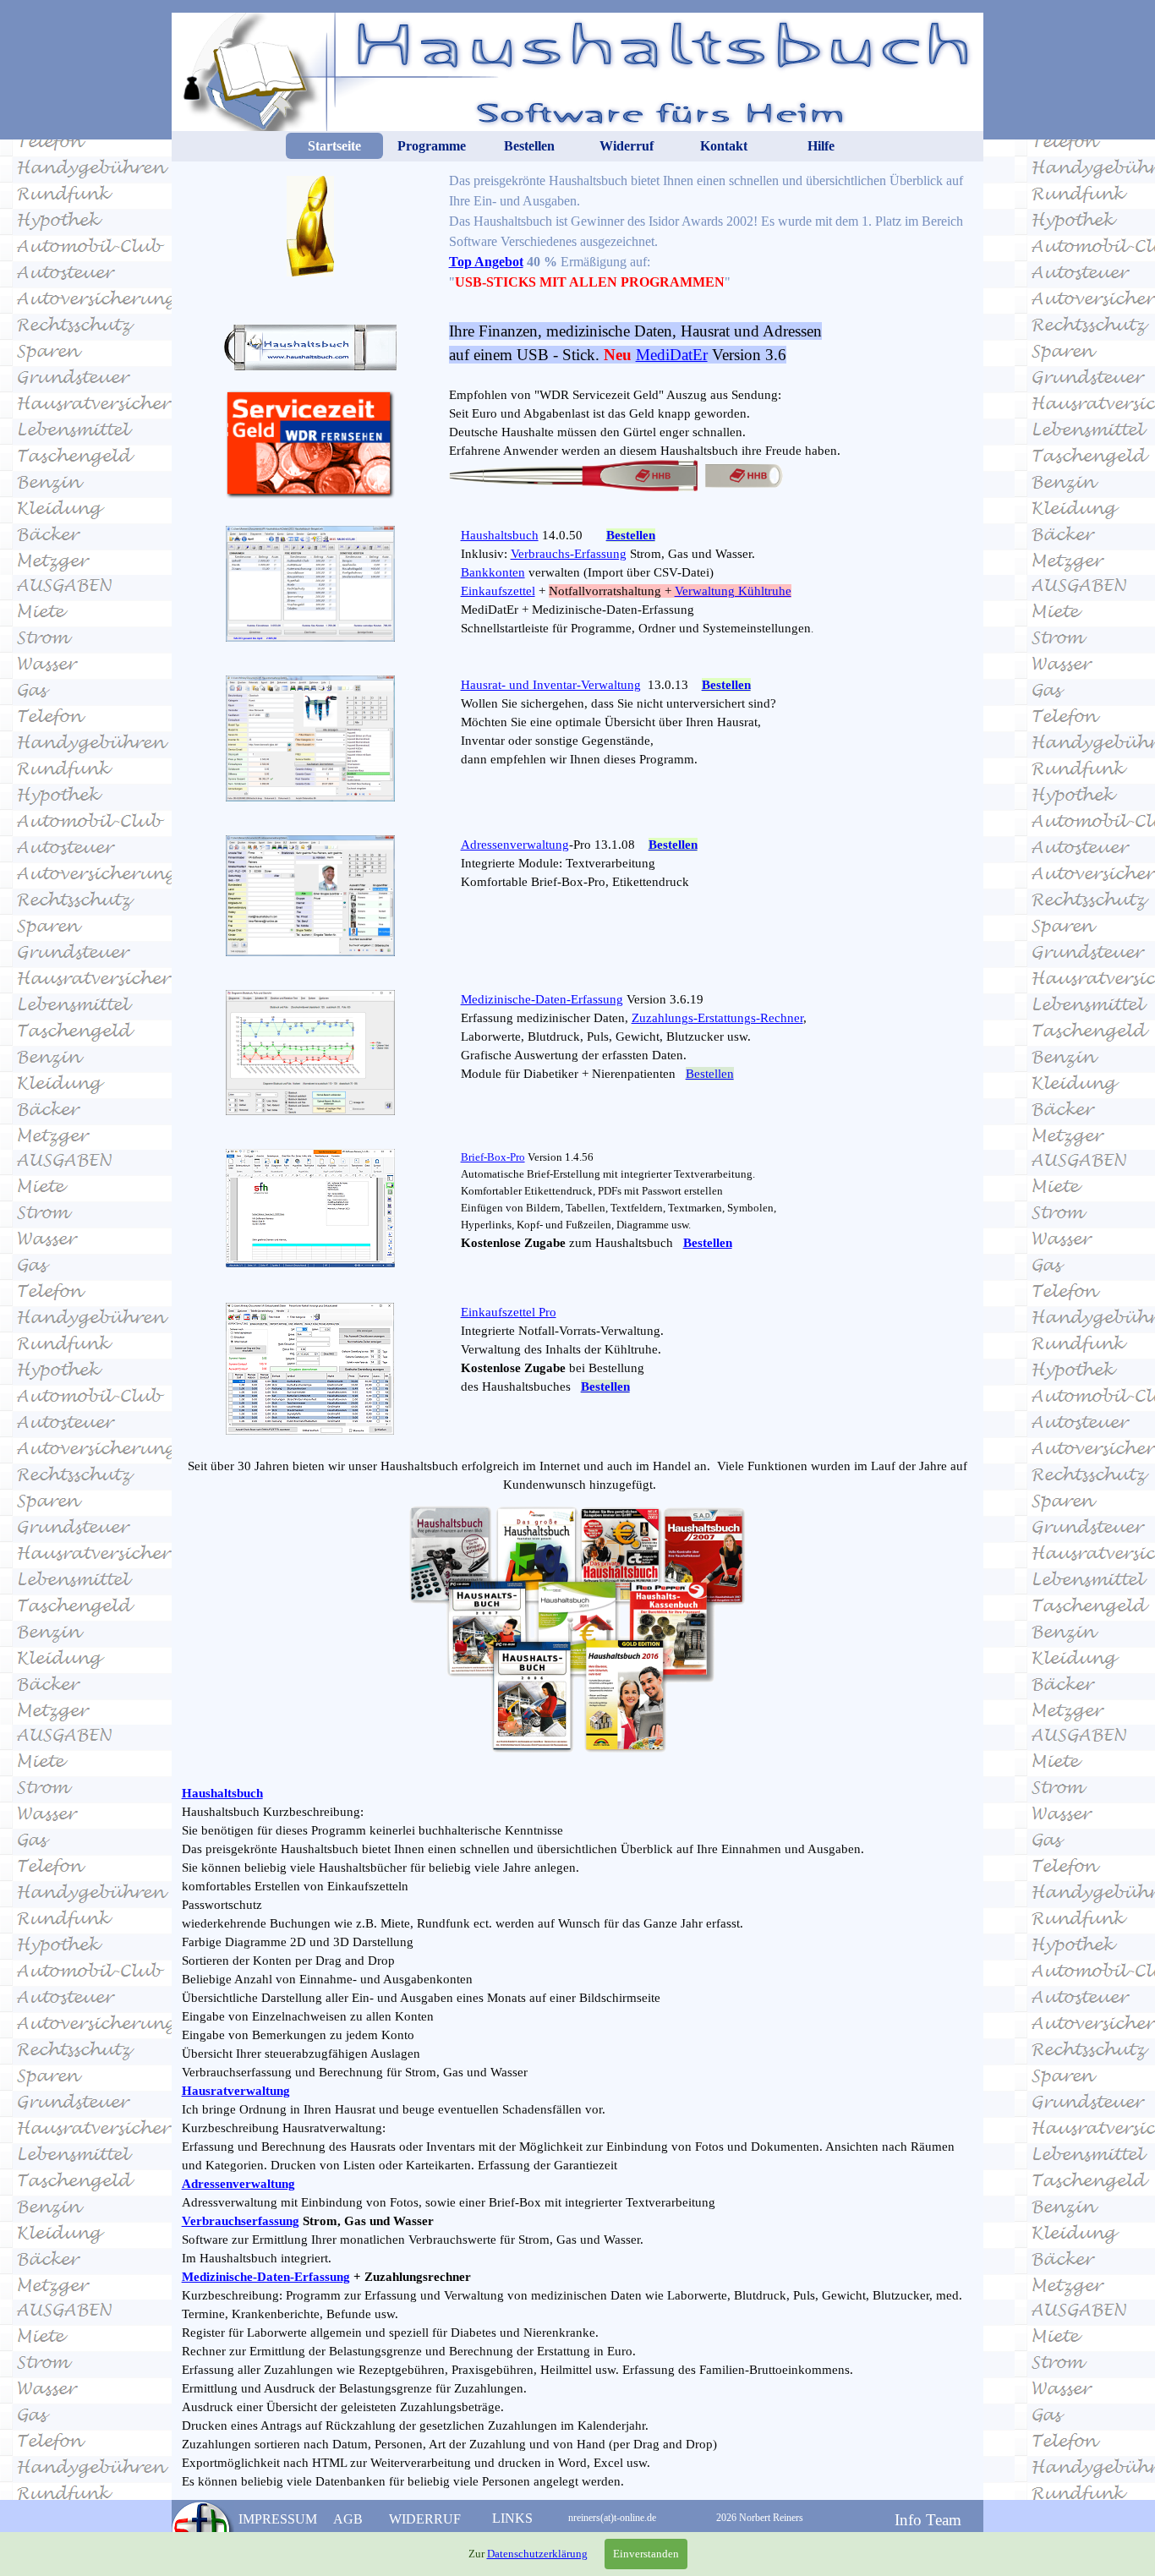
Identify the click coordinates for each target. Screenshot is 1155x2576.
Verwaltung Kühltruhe (733, 591)
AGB (348, 2519)
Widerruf (627, 146)
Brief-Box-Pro (493, 1157)
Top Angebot (486, 262)
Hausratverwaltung (236, 2091)
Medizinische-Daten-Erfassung (542, 999)
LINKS (512, 2518)
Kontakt (724, 146)
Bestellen (529, 146)
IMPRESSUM (278, 2519)
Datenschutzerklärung (537, 2554)
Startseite (334, 146)
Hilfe (821, 146)
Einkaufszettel (498, 591)
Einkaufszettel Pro (509, 1312)
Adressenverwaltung (515, 845)
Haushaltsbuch (500, 535)
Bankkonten (493, 572)
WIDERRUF (425, 2519)
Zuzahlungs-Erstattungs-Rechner (717, 1018)
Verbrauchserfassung (241, 2221)
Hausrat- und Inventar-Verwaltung (551, 685)
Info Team (928, 2520)
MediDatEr (672, 355)
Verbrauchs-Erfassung (569, 554)
